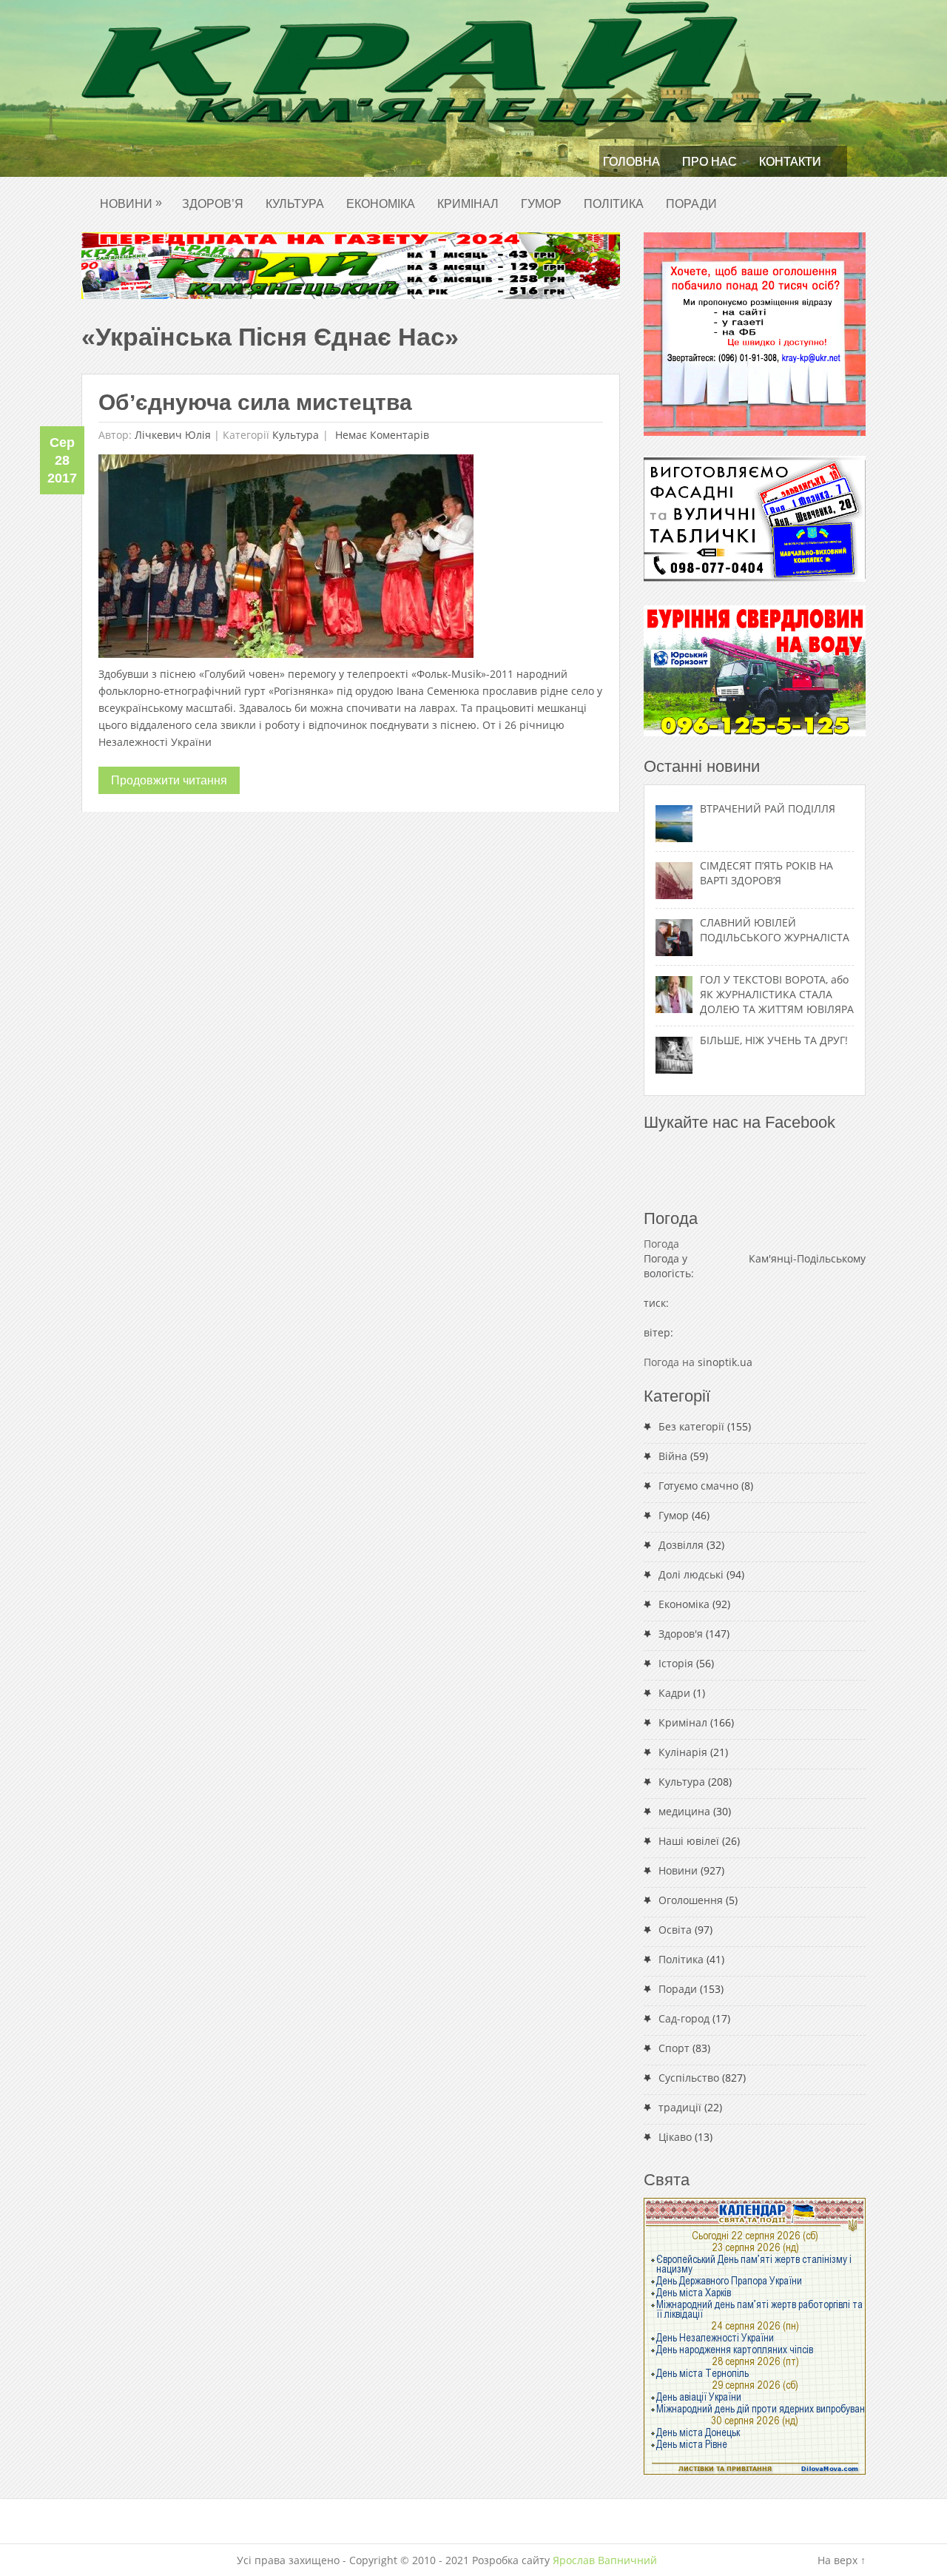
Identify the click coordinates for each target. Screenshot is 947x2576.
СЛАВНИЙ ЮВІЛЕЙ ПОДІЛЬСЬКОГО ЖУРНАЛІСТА (775, 930)
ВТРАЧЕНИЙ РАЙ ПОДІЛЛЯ (768, 808)
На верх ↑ (842, 2560)
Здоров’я (213, 204)
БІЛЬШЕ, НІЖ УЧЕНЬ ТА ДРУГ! (774, 1040)
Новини (131, 203)
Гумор (541, 204)
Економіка (381, 204)
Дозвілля (681, 1545)
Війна (673, 1456)
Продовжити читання (169, 780)
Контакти (790, 162)
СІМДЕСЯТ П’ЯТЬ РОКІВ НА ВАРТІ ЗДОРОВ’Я (766, 873)
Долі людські (691, 1574)
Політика (614, 204)
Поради (691, 204)
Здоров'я (681, 1634)
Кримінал (468, 204)
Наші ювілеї (689, 1841)
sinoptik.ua (725, 1362)
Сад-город (684, 2018)
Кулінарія (683, 1752)
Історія (676, 1663)
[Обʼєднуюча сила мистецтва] (286, 560)
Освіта (675, 1930)
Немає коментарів (381, 435)
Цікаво (675, 2137)
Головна (631, 162)
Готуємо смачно (698, 1486)
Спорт (674, 2048)
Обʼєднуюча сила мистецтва (255, 402)
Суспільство (689, 2078)
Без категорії (691, 1426)
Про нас (710, 162)
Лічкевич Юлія (173, 435)
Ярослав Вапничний (605, 2560)
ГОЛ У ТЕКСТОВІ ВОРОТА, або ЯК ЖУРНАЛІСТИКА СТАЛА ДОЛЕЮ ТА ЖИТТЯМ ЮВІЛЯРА (777, 994)
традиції (680, 2107)
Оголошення (691, 1900)
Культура (295, 204)
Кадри (674, 1693)
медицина (684, 1811)
